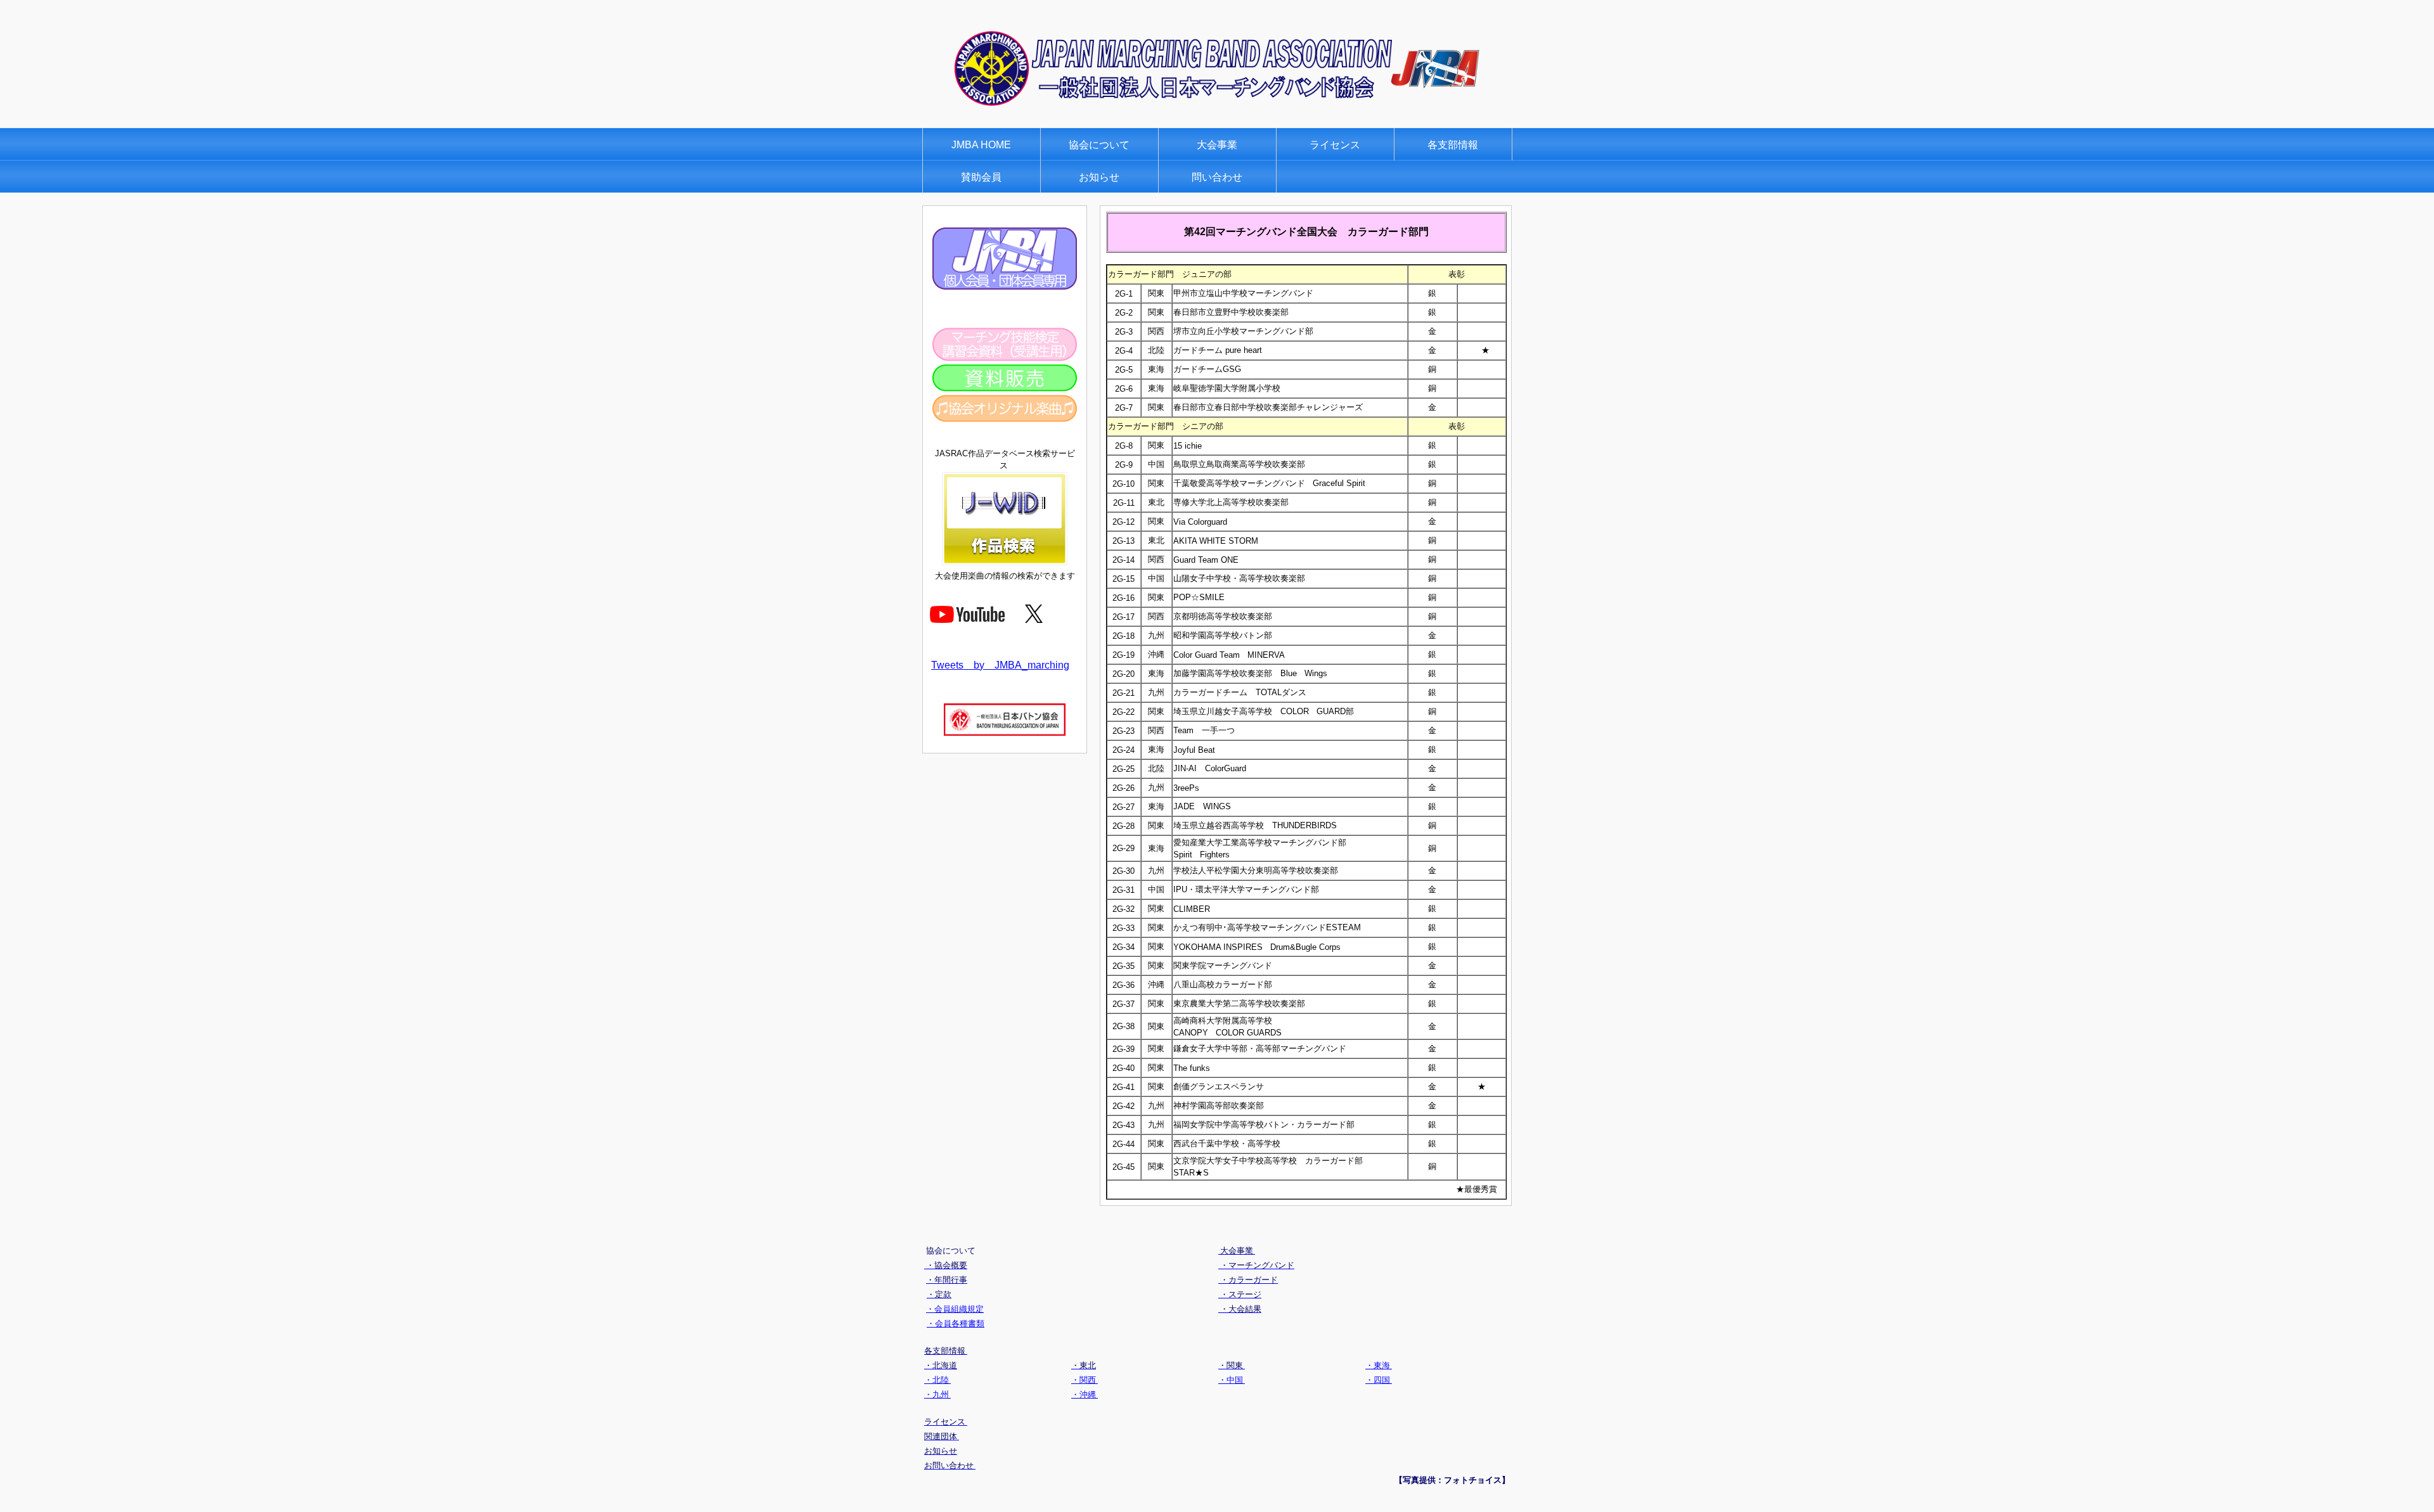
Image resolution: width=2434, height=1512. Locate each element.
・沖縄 (1085, 1394)
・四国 (1379, 1380)
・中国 (1232, 1380)
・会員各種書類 (956, 1323)
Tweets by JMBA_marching (1000, 665)
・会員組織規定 (955, 1309)
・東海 (1379, 1365)
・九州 (937, 1394)
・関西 (1085, 1380)
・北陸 (937, 1380)
